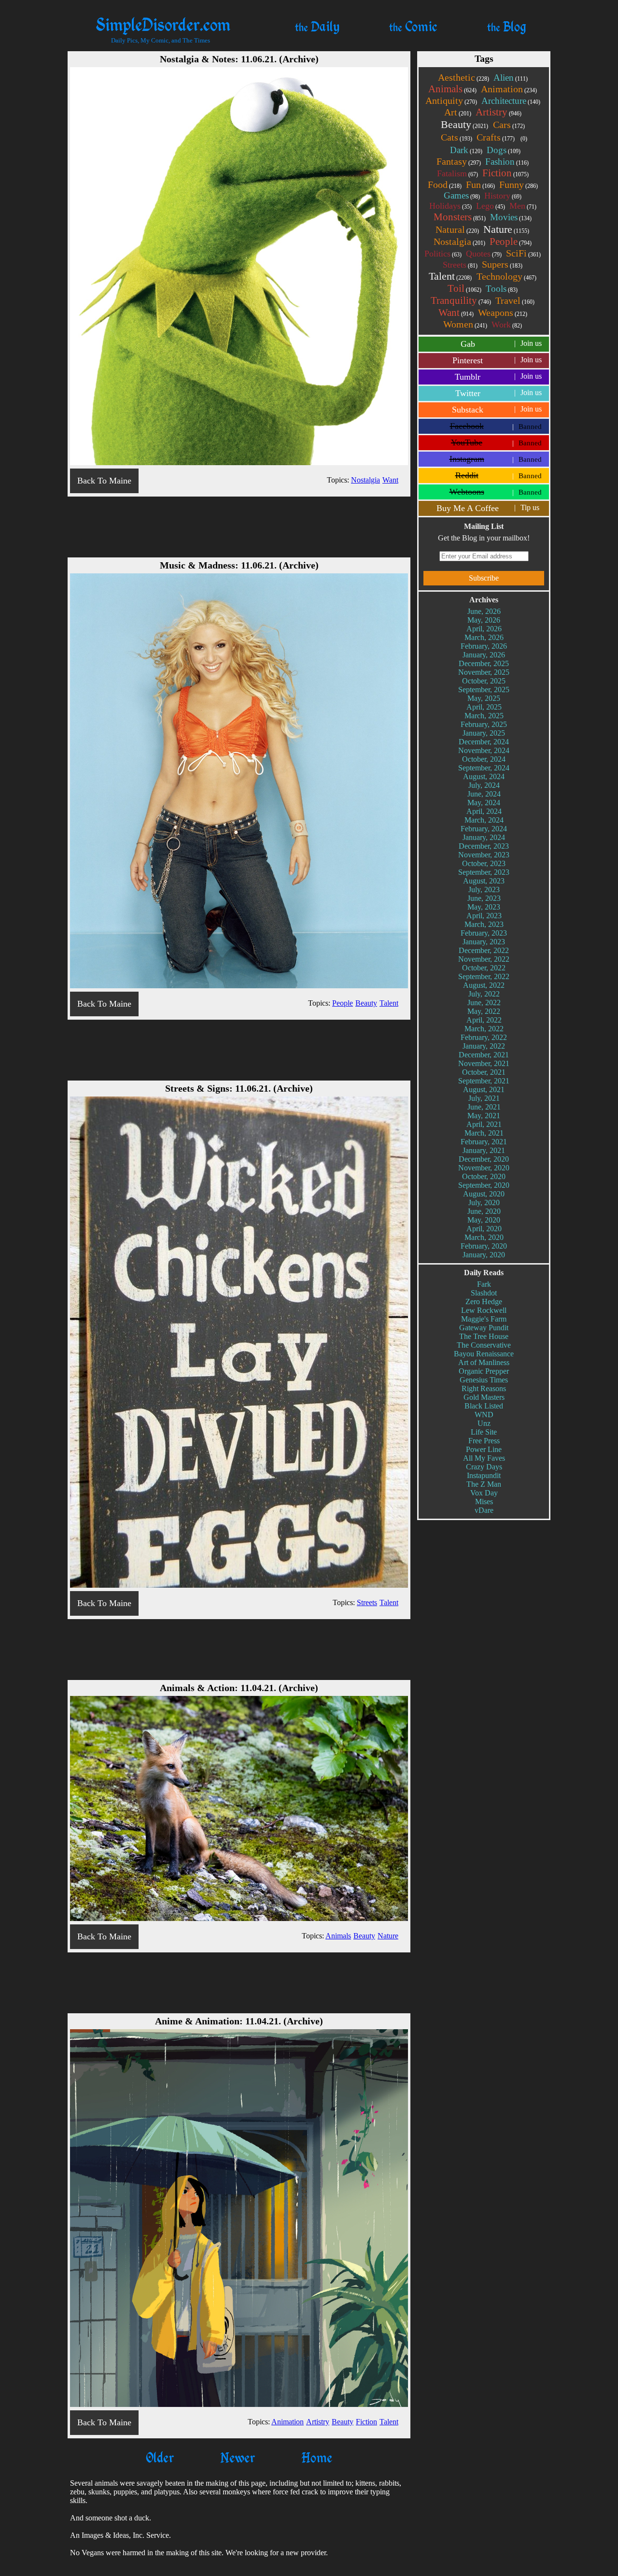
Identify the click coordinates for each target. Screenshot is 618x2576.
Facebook (496, 426)
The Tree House (484, 1336)
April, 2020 (484, 1229)
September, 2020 (484, 1185)
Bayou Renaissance (484, 1354)
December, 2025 (484, 663)
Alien (511, 78)
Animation (509, 89)
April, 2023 (484, 916)
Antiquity (451, 100)
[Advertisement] (239, 526)
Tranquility (461, 300)
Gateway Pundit (484, 1328)
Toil (464, 288)
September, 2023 (484, 872)
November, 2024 (484, 750)
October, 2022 (484, 968)
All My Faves (484, 1458)
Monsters (460, 217)
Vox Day (484, 1493)
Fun (480, 185)
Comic (413, 26)
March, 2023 (484, 924)
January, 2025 (484, 733)
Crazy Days (484, 1467)
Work (507, 325)
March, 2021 (484, 1133)
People (511, 242)
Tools (502, 289)
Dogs (504, 150)
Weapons (503, 313)
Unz (484, 1423)
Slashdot (484, 1293)
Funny (519, 185)
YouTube (496, 442)
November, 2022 (484, 959)
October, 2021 (484, 1072)
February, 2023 (484, 933)
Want (456, 313)
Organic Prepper (484, 1371)
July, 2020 (484, 1203)
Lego (491, 206)
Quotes (484, 254)
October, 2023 (484, 863)
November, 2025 (484, 672)
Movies (511, 217)
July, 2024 (484, 785)
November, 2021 (484, 1063)
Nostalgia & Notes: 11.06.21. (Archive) (239, 59)
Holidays (450, 206)
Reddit (499, 475)
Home (317, 2457)
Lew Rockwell (484, 1310)
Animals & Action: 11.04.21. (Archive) (239, 1688)
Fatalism (457, 173)
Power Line (484, 1449)
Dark (466, 150)
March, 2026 (484, 637)
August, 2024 (484, 776)
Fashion (507, 162)
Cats (456, 137)
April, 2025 (484, 707)
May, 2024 (484, 803)
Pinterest (497, 360)
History (503, 196)
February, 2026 (484, 646)
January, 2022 (484, 1046)
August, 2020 (484, 1194)
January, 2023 (484, 942)
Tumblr (498, 377)
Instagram (496, 459)
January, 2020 (484, 1255)
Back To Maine (104, 481)
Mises (484, 1501)
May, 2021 (484, 1116)
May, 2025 (484, 698)
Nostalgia (459, 242)
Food (445, 185)
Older (160, 2457)
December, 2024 (484, 742)
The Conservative (484, 1345)
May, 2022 (484, 1011)
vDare (484, 1510)
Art (458, 112)
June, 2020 (484, 1211)
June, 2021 (484, 1107)
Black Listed (484, 1406)
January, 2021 (484, 1150)
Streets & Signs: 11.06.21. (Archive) (239, 1088)
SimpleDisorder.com (163, 24)
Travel (515, 300)
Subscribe (484, 578)
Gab (501, 344)
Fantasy (459, 161)
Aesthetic (463, 77)
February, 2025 (484, 724)
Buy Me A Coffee (488, 508)
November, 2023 (484, 855)
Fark (484, 1284)
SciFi (523, 253)
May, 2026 (484, 620)
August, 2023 (484, 881)
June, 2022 (484, 1003)
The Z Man (484, 1484)
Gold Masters (484, 1397)
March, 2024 (484, 820)
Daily (317, 26)
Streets (460, 265)
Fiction (506, 173)
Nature (506, 229)
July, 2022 (484, 994)
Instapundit (484, 1475)
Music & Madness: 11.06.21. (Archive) (239, 565)
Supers (502, 264)
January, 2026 (484, 655)
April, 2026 (484, 629)
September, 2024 (484, 768)
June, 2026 (484, 611)
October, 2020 (484, 1176)
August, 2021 (484, 1089)
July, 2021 (484, 1098)
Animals (452, 89)
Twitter (499, 393)
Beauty (464, 124)
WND (484, 1415)
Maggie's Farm (484, 1319)
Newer (238, 2457)
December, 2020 (484, 1159)
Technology (506, 276)
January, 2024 (484, 837)
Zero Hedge (484, 1302)
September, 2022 (484, 976)
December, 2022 (484, 950)
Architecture (511, 101)
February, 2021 (484, 1142)
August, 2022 (484, 985)
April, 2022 (484, 1020)
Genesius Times (484, 1380)
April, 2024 (484, 811)
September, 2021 (484, 1081)
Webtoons (496, 492)
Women (465, 324)
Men (523, 206)
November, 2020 (484, 1168)
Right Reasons (484, 1388)
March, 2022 (484, 1029)
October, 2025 (484, 681)
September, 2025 (484, 690)
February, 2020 (484, 1246)
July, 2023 (484, 890)
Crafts (496, 137)
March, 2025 (484, 716)
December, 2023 (484, 846)
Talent (450, 276)
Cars (509, 125)
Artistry (499, 112)
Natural (457, 229)
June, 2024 (484, 794)
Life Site (484, 1432)
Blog (507, 26)
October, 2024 (484, 759)
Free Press (484, 1441)
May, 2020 (484, 1220)
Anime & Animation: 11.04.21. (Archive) (239, 2021)
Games (462, 195)
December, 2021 (484, 1055)
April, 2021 (484, 1124)
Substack (497, 410)
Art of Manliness (484, 1362)
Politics (443, 254)
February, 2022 (484, 1037)
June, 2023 (484, 898)
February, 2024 (484, 829)
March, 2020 (484, 1237)
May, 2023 (484, 907)
